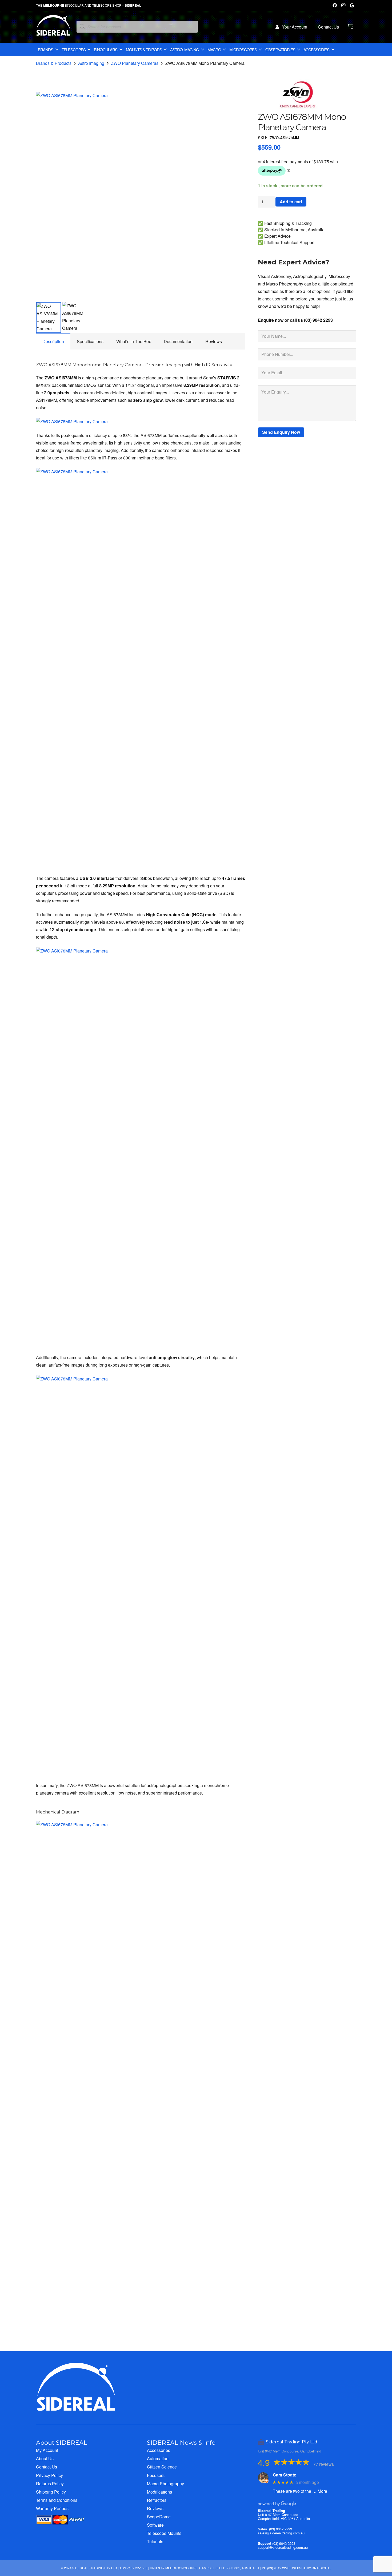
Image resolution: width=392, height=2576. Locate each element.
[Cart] (350, 27)
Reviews (155, 2508)
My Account (47, 2450)
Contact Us (47, 2467)
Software (155, 2525)
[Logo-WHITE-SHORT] (53, 28)
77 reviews (324, 2464)
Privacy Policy (49, 2475)
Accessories (159, 2450)
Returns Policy (50, 2484)
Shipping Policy (51, 2492)
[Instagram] (343, 5)
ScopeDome (159, 2517)
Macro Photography (165, 2484)
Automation (158, 2458)
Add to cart (291, 202)
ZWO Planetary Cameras (135, 63)
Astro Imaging (91, 63)
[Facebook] (335, 5)
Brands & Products (54, 63)
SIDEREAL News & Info (181, 2443)
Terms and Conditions (57, 2500)
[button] (237, 100)
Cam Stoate (285, 2475)
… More (320, 2491)
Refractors (157, 2500)
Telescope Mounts (164, 2533)
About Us (45, 2458)
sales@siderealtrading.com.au (281, 2533)
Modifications (159, 2492)
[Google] (352, 5)
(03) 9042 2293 (281, 2529)
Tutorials (155, 2541)
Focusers (156, 2475)
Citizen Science (162, 2467)
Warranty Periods (52, 2508)
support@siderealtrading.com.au (283, 2547)
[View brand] (298, 108)
